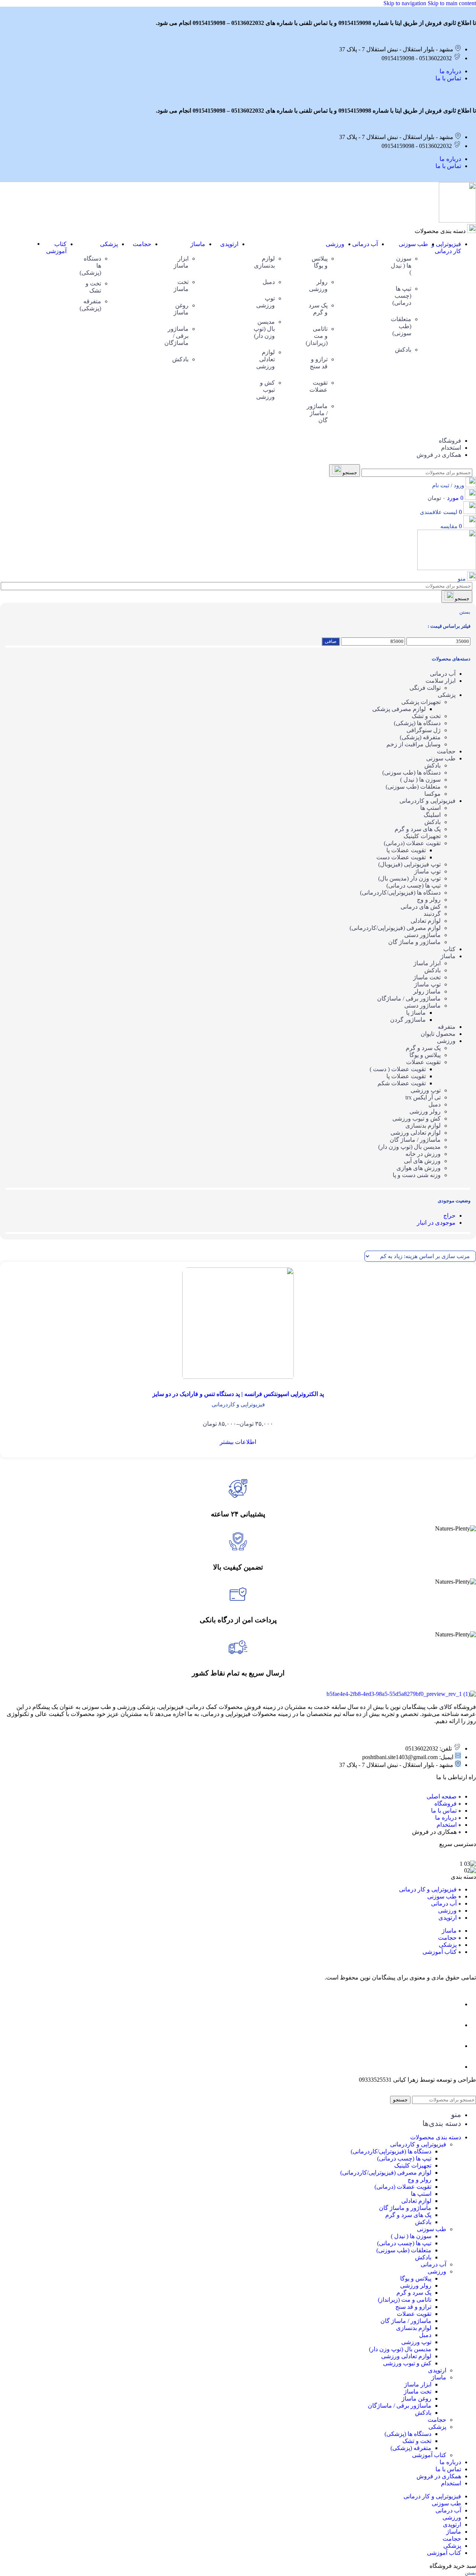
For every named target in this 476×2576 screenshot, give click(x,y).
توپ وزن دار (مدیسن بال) (409, 878)
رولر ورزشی (425, 1111)
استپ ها (430, 808)
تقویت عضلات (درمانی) (412, 843)
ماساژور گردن (408, 1020)
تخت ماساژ (427, 977)
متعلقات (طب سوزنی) (413, 787)
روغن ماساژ (416, 2399)
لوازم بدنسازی (423, 1126)
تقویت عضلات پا (406, 850)
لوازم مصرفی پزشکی (399, 709)
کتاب (449, 949)
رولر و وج (429, 900)
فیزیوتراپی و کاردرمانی (427, 801)
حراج (449, 1216)
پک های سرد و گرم (418, 829)
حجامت (446, 751)
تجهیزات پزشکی (421, 702)
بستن (465, 612)
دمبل (435, 1104)
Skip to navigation (406, 3)
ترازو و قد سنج (413, 2307)
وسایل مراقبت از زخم (414, 744)
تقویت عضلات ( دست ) (398, 1069)
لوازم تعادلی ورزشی (416, 1133)
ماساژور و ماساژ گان (414, 942)
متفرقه (447, 1027)
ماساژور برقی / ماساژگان (409, 998)
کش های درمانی (421, 907)
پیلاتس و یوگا (425, 1055)
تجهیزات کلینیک (422, 836)
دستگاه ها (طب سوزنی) (411, 773)
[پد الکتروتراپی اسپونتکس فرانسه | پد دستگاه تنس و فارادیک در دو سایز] (238, 1324)
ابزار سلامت (440, 681)
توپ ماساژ (427, 871)
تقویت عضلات (423, 1062)
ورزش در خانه (423, 1154)
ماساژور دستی (422, 935)
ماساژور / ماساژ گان (415, 1140)
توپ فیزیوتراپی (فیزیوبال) (409, 864)
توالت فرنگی (425, 688)
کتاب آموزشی (429, 2455)
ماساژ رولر (427, 991)
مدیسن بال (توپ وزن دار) (409, 1147)
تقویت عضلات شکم (402, 1083)
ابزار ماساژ (427, 963)
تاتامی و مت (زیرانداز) (405, 2300)
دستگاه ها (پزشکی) (417, 723)
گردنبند (432, 914)
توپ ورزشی (426, 1090)
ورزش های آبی (422, 1161)
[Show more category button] (32, 244)
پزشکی (447, 695)
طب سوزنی (441, 758)
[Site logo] (457, 221)
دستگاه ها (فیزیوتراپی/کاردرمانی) (400, 893)
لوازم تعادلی (426, 921)
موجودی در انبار (436, 1223)
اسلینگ (432, 815)
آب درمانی (443, 674)
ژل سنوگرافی (424, 730)
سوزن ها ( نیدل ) (420, 780)
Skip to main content (452, 3)
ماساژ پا (416, 1013)
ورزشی (446, 1041)
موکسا (432, 794)
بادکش (432, 765)
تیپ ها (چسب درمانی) (414, 885)
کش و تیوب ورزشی (416, 1119)
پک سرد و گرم (423, 1048)
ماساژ (448, 956)
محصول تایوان (438, 1034)
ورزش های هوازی (419, 1168)
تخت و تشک (426, 716)
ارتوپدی (437, 2370)
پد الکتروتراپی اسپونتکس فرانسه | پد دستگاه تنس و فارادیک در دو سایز (238, 1394)
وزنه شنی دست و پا (417, 1175)
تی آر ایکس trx (423, 1097)
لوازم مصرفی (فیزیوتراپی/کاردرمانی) (395, 928)
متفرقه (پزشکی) (420, 737)
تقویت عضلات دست (401, 857)
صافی (331, 641)
